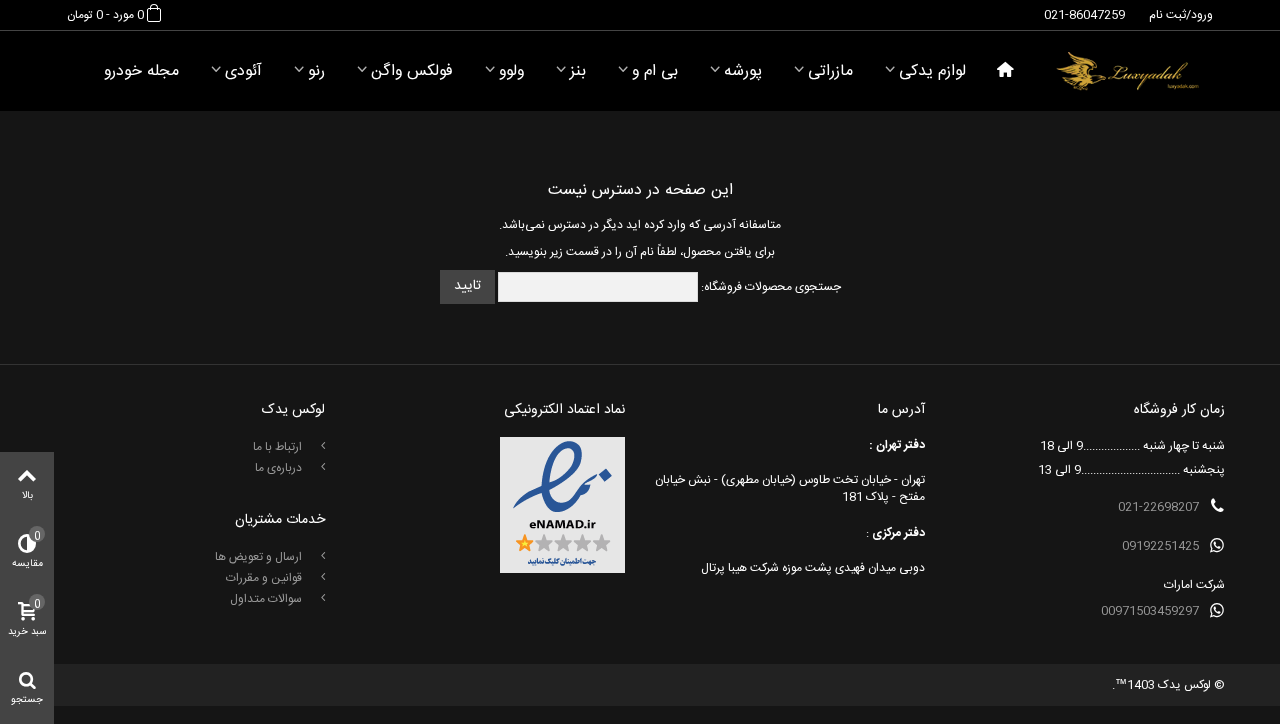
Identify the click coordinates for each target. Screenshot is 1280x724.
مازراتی (830, 71)
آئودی (243, 71)
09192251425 (1160, 546)
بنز (578, 71)
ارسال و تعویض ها (260, 557)
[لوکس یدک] (1127, 71)
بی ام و (655, 71)
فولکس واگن (412, 71)
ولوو (511, 71)
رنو (316, 71)
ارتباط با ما (279, 447)
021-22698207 (1158, 507)
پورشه (743, 71)
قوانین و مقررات (265, 578)
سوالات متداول (267, 599)
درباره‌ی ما (280, 468)
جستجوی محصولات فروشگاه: (771, 287)
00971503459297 (1150, 611)
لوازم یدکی (932, 71)
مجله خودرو (141, 71)
